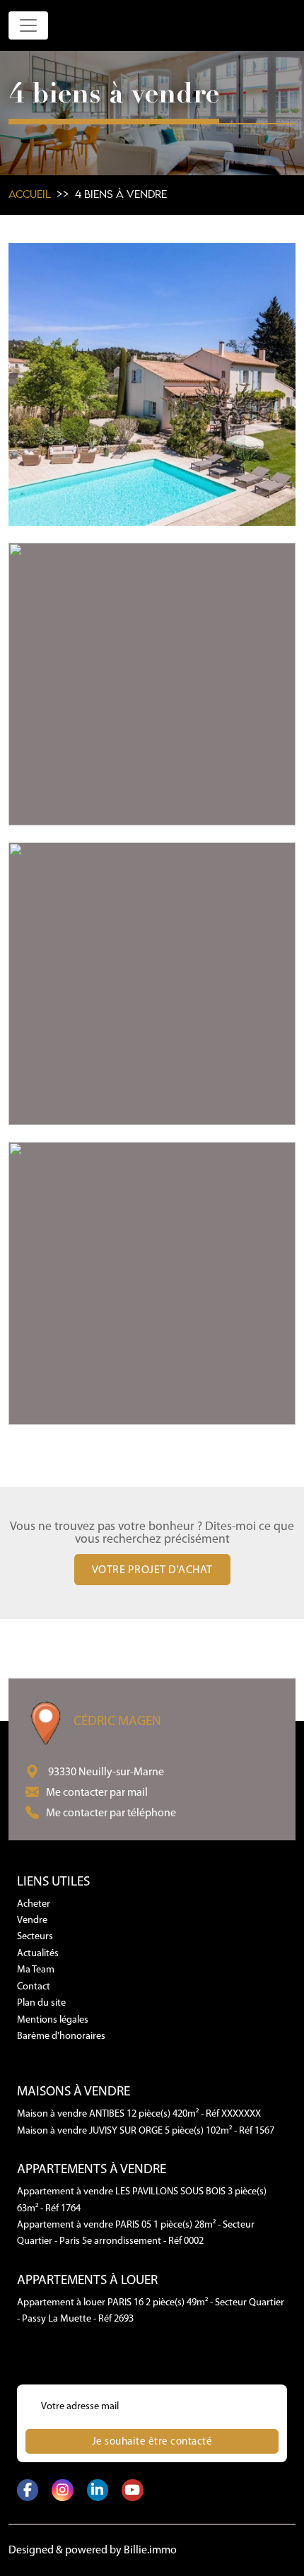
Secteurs (35, 1937)
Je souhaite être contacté (152, 2442)
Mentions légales (53, 2020)
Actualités (38, 1954)
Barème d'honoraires (61, 2036)
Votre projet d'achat (152, 1570)
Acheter (34, 1904)
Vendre (32, 1921)
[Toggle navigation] (28, 25)
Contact (34, 1987)
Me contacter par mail (97, 1793)
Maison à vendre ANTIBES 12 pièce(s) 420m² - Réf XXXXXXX (139, 2114)
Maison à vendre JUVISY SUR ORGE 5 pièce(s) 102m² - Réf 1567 (146, 2131)
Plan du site (41, 2003)
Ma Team (36, 1970)
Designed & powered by (93, 2551)
